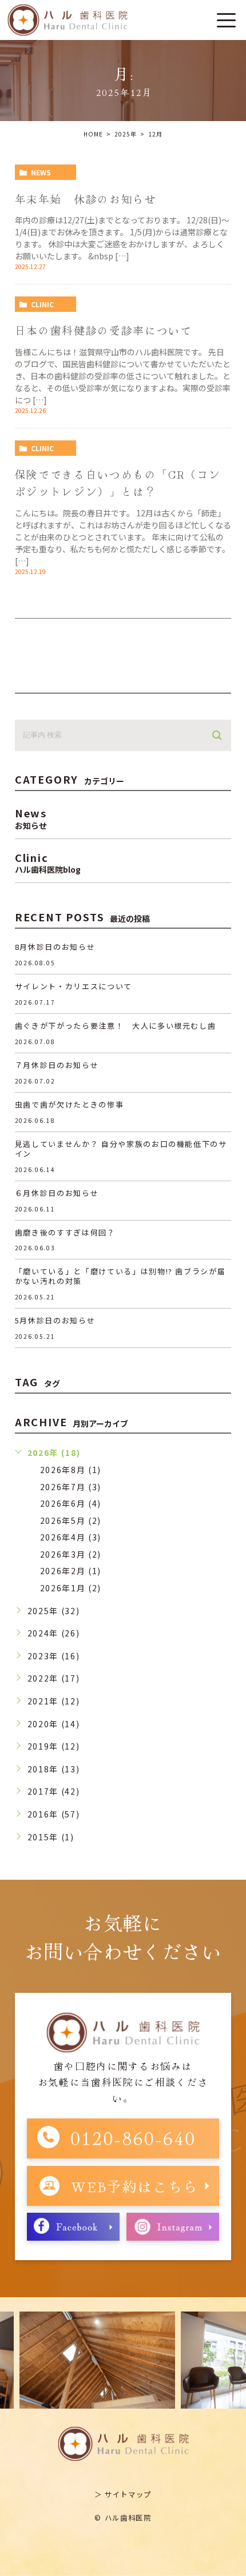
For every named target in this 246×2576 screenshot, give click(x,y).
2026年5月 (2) (71, 1520)
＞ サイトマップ (123, 2494)
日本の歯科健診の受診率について (104, 330)
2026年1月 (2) (71, 1588)
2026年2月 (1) (71, 1571)
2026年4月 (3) (71, 1537)
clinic (42, 304)
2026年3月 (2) (71, 1554)
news (41, 172)
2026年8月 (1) (71, 1470)
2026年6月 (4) (71, 1503)
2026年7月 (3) (71, 1487)
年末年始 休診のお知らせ (86, 198)
